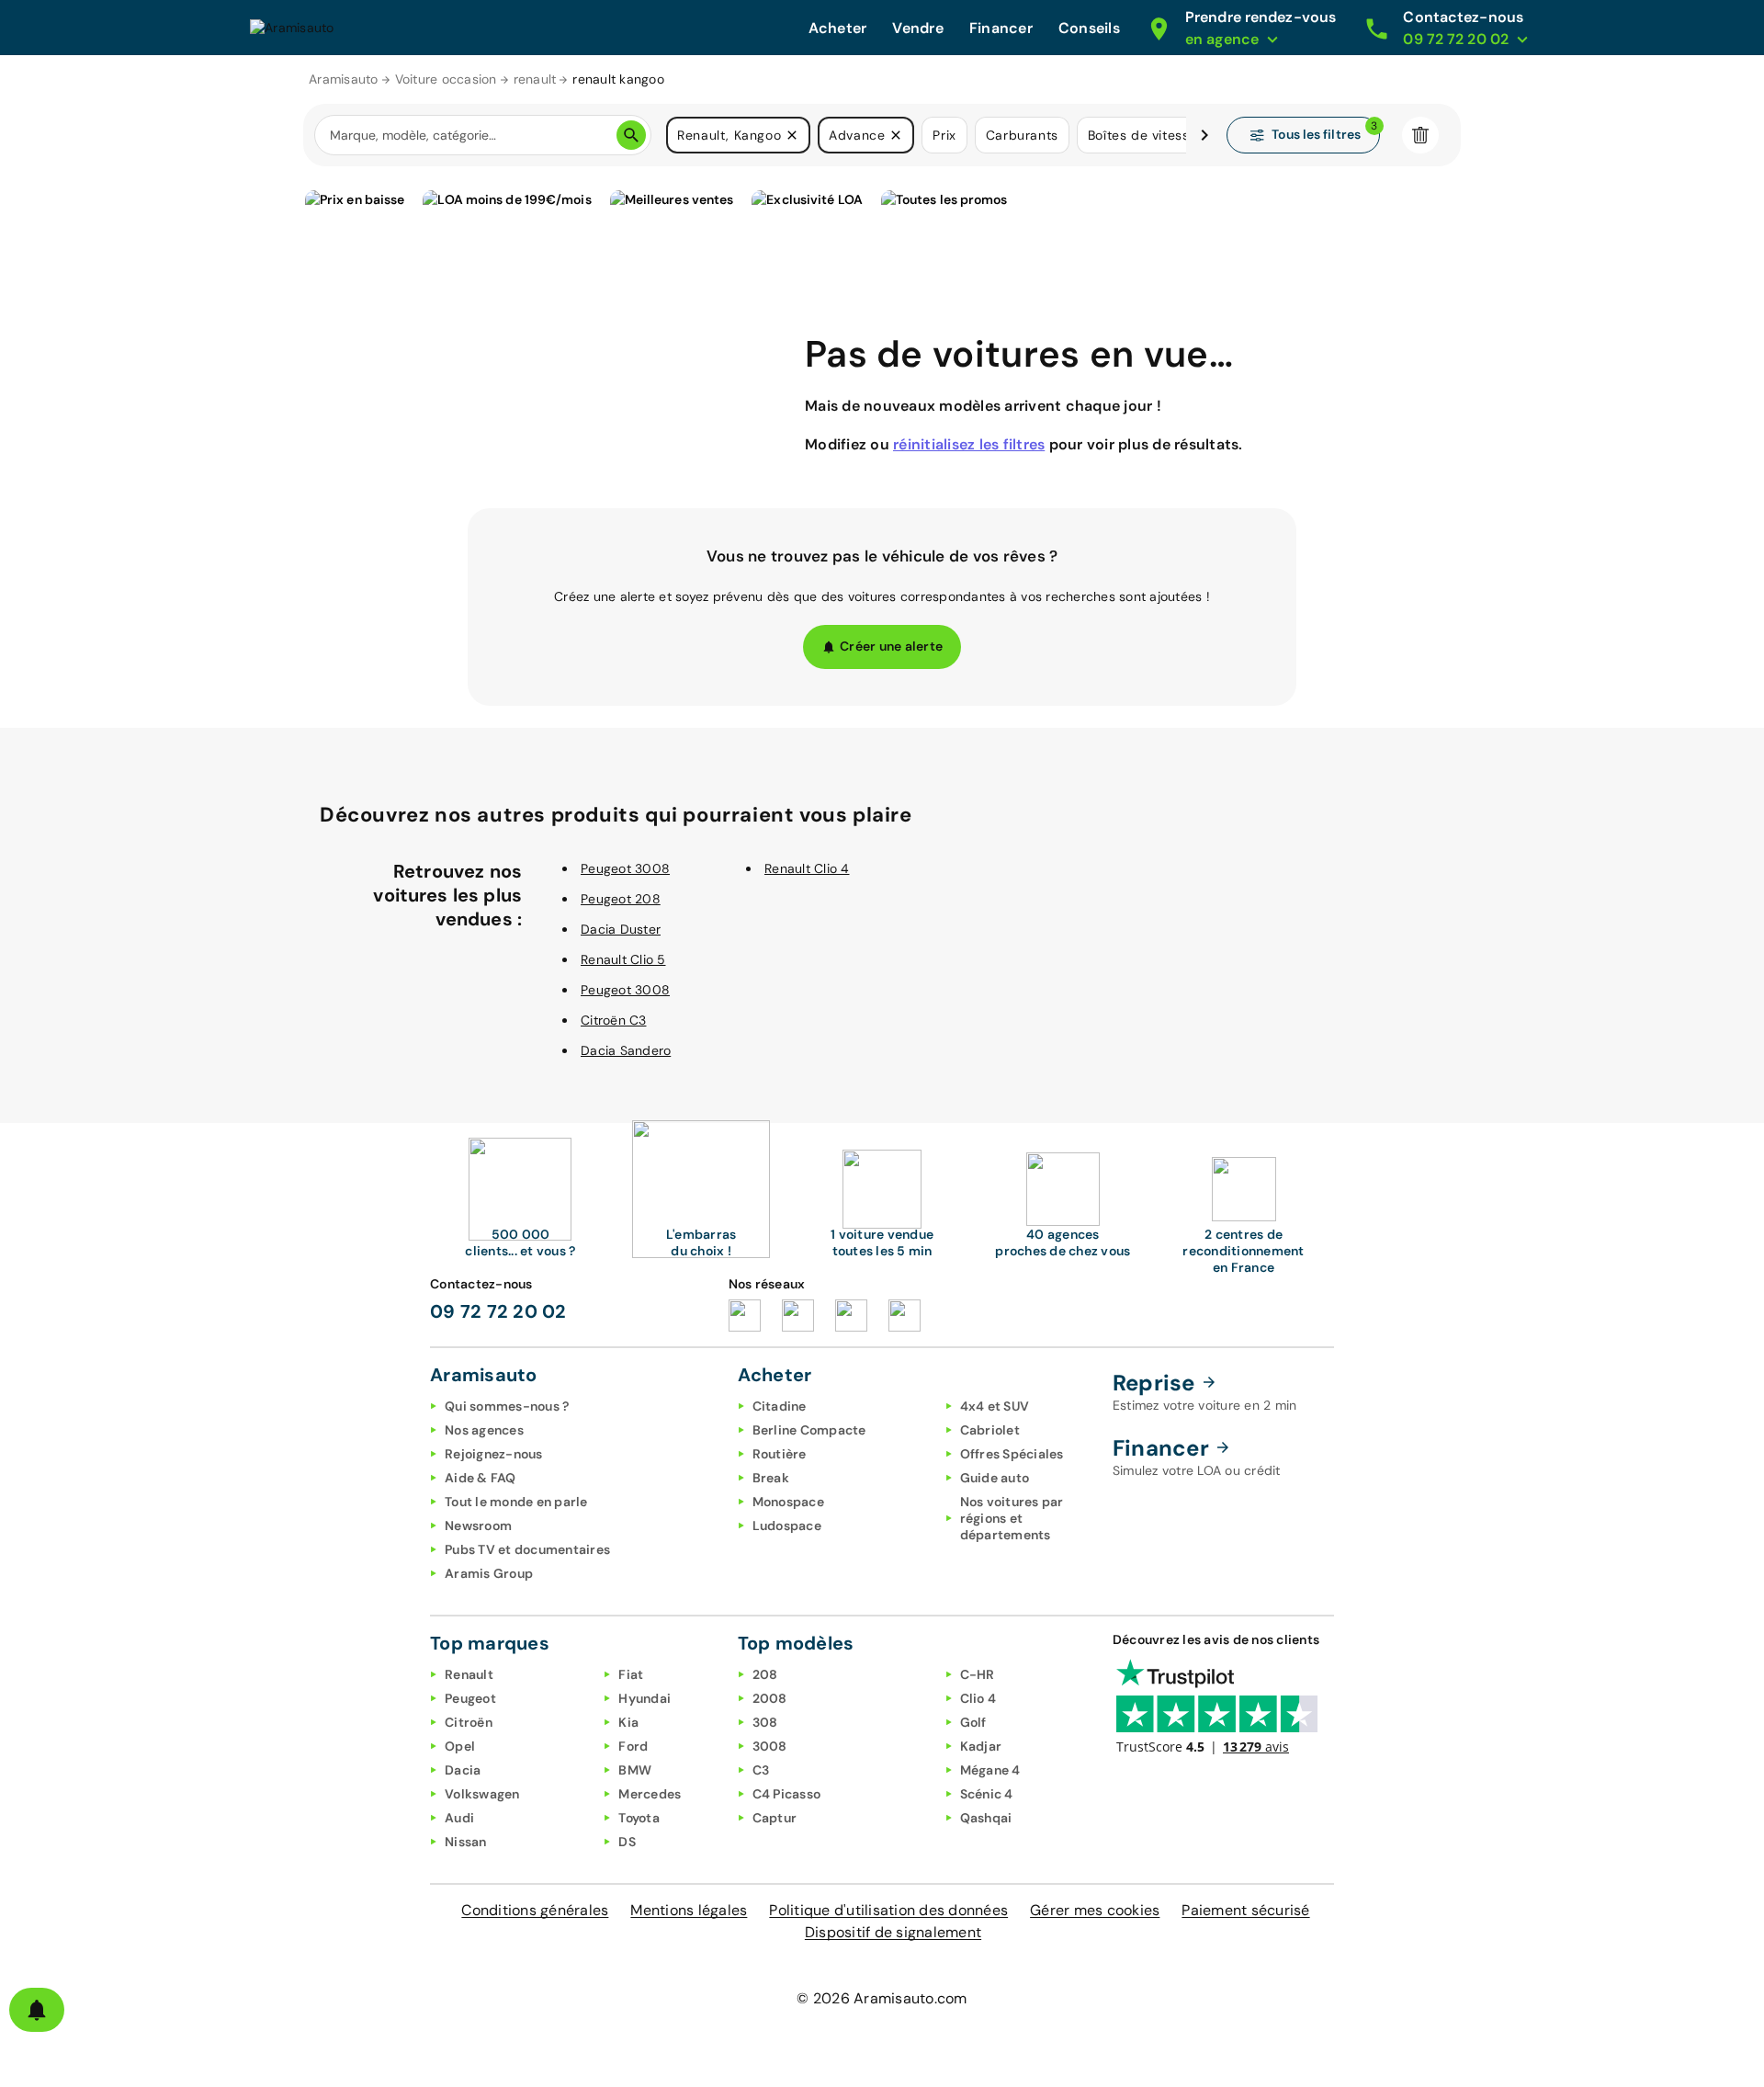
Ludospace (787, 1526)
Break (771, 1478)
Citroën (469, 1722)
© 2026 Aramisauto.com (882, 1998)
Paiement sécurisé (1245, 1910)
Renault (469, 1674)
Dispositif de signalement (893, 1932)
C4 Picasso (787, 1794)
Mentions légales (689, 1910)
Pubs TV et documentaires (527, 1549)
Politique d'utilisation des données (888, 1910)
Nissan (466, 1842)
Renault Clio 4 (807, 868)
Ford (633, 1746)
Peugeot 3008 (625, 868)
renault (535, 79)
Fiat (631, 1674)
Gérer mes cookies (1095, 1910)
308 (765, 1722)
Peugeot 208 (621, 899)
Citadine (780, 1406)
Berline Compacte (809, 1430)
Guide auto (995, 1478)
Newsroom (478, 1526)
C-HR (978, 1674)
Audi (459, 1818)
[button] (792, 135)
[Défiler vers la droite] (1204, 135)
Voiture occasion (446, 79)
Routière (780, 1454)
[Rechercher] (631, 135)
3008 (770, 1746)
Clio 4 (978, 1698)
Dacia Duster (621, 929)
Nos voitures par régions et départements (1012, 1518)
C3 (761, 1770)
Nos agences (484, 1430)
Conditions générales (535, 1910)
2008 (770, 1698)
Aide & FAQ (481, 1478)
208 (765, 1674)
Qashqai (986, 1818)
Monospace (788, 1502)
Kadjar (981, 1746)
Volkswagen (482, 1794)
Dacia (463, 1770)
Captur (775, 1818)
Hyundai (645, 1698)
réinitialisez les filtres (969, 444)
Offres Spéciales (1012, 1454)
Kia (628, 1722)
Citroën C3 (614, 1020)
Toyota (639, 1818)
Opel (460, 1746)
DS (627, 1842)
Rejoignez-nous (494, 1454)
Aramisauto (344, 79)
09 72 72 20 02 (498, 1311)
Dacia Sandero (626, 1050)
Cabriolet (990, 1430)
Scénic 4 (987, 1794)
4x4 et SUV (995, 1406)
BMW (635, 1770)
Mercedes (650, 1794)
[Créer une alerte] (37, 2010)
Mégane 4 (990, 1770)
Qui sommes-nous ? (507, 1406)
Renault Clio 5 (623, 959)
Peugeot (470, 1698)
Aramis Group (489, 1573)
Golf (973, 1722)
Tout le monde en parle (516, 1502)
